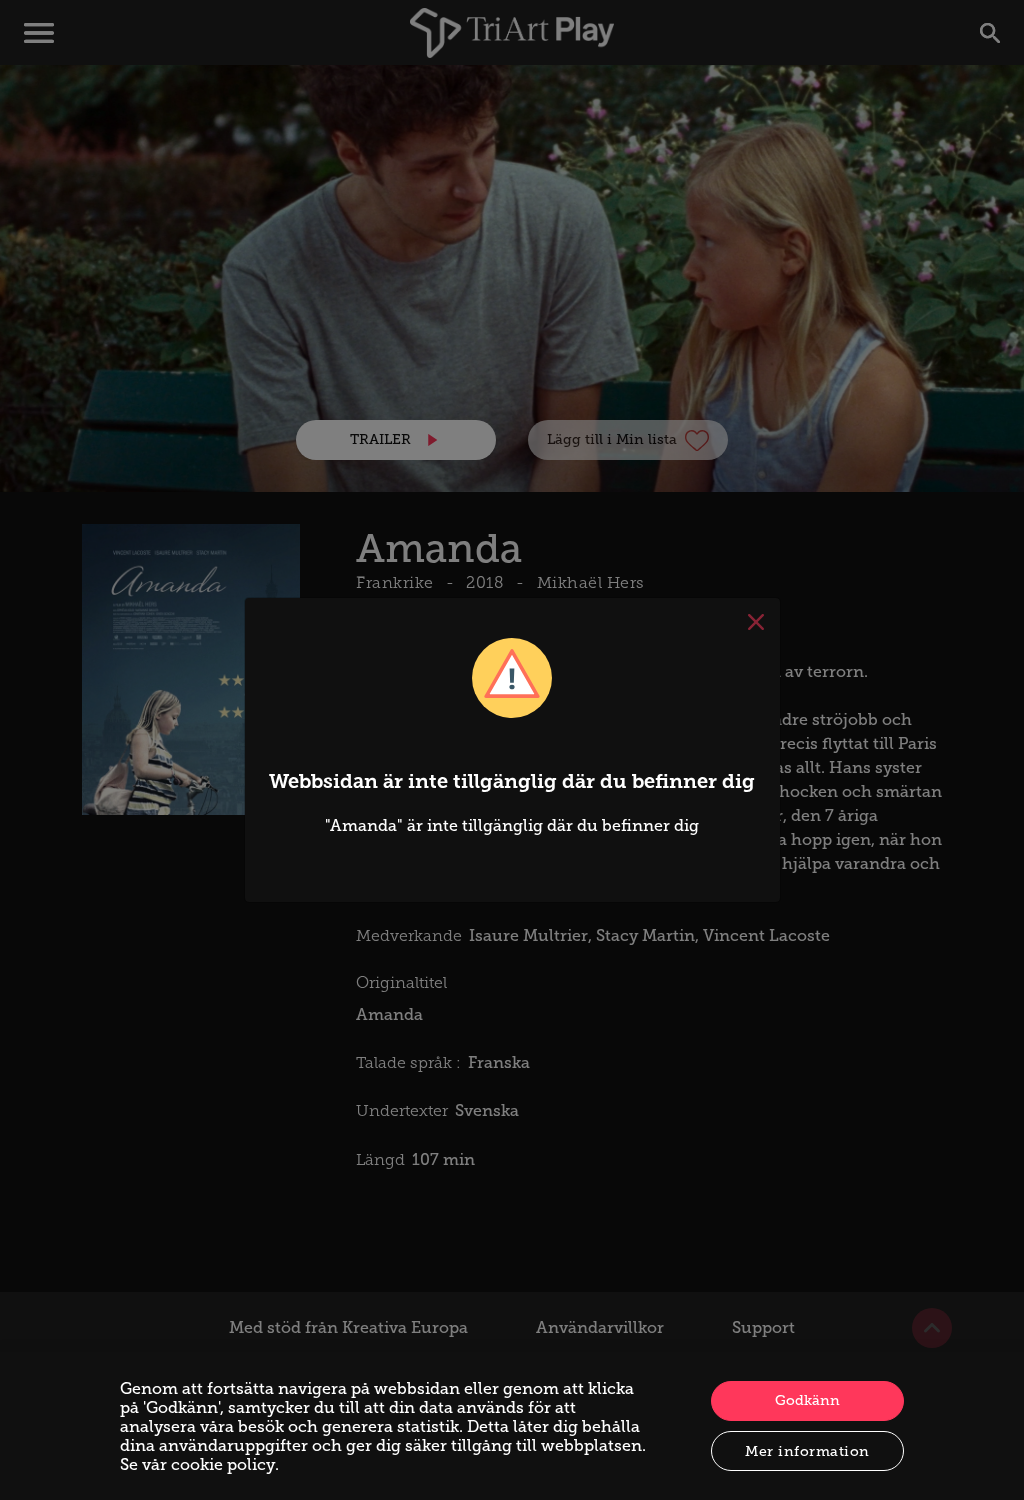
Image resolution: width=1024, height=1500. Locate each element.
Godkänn (807, 1400)
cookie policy (223, 1464)
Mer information (807, 1451)
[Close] (756, 622)
